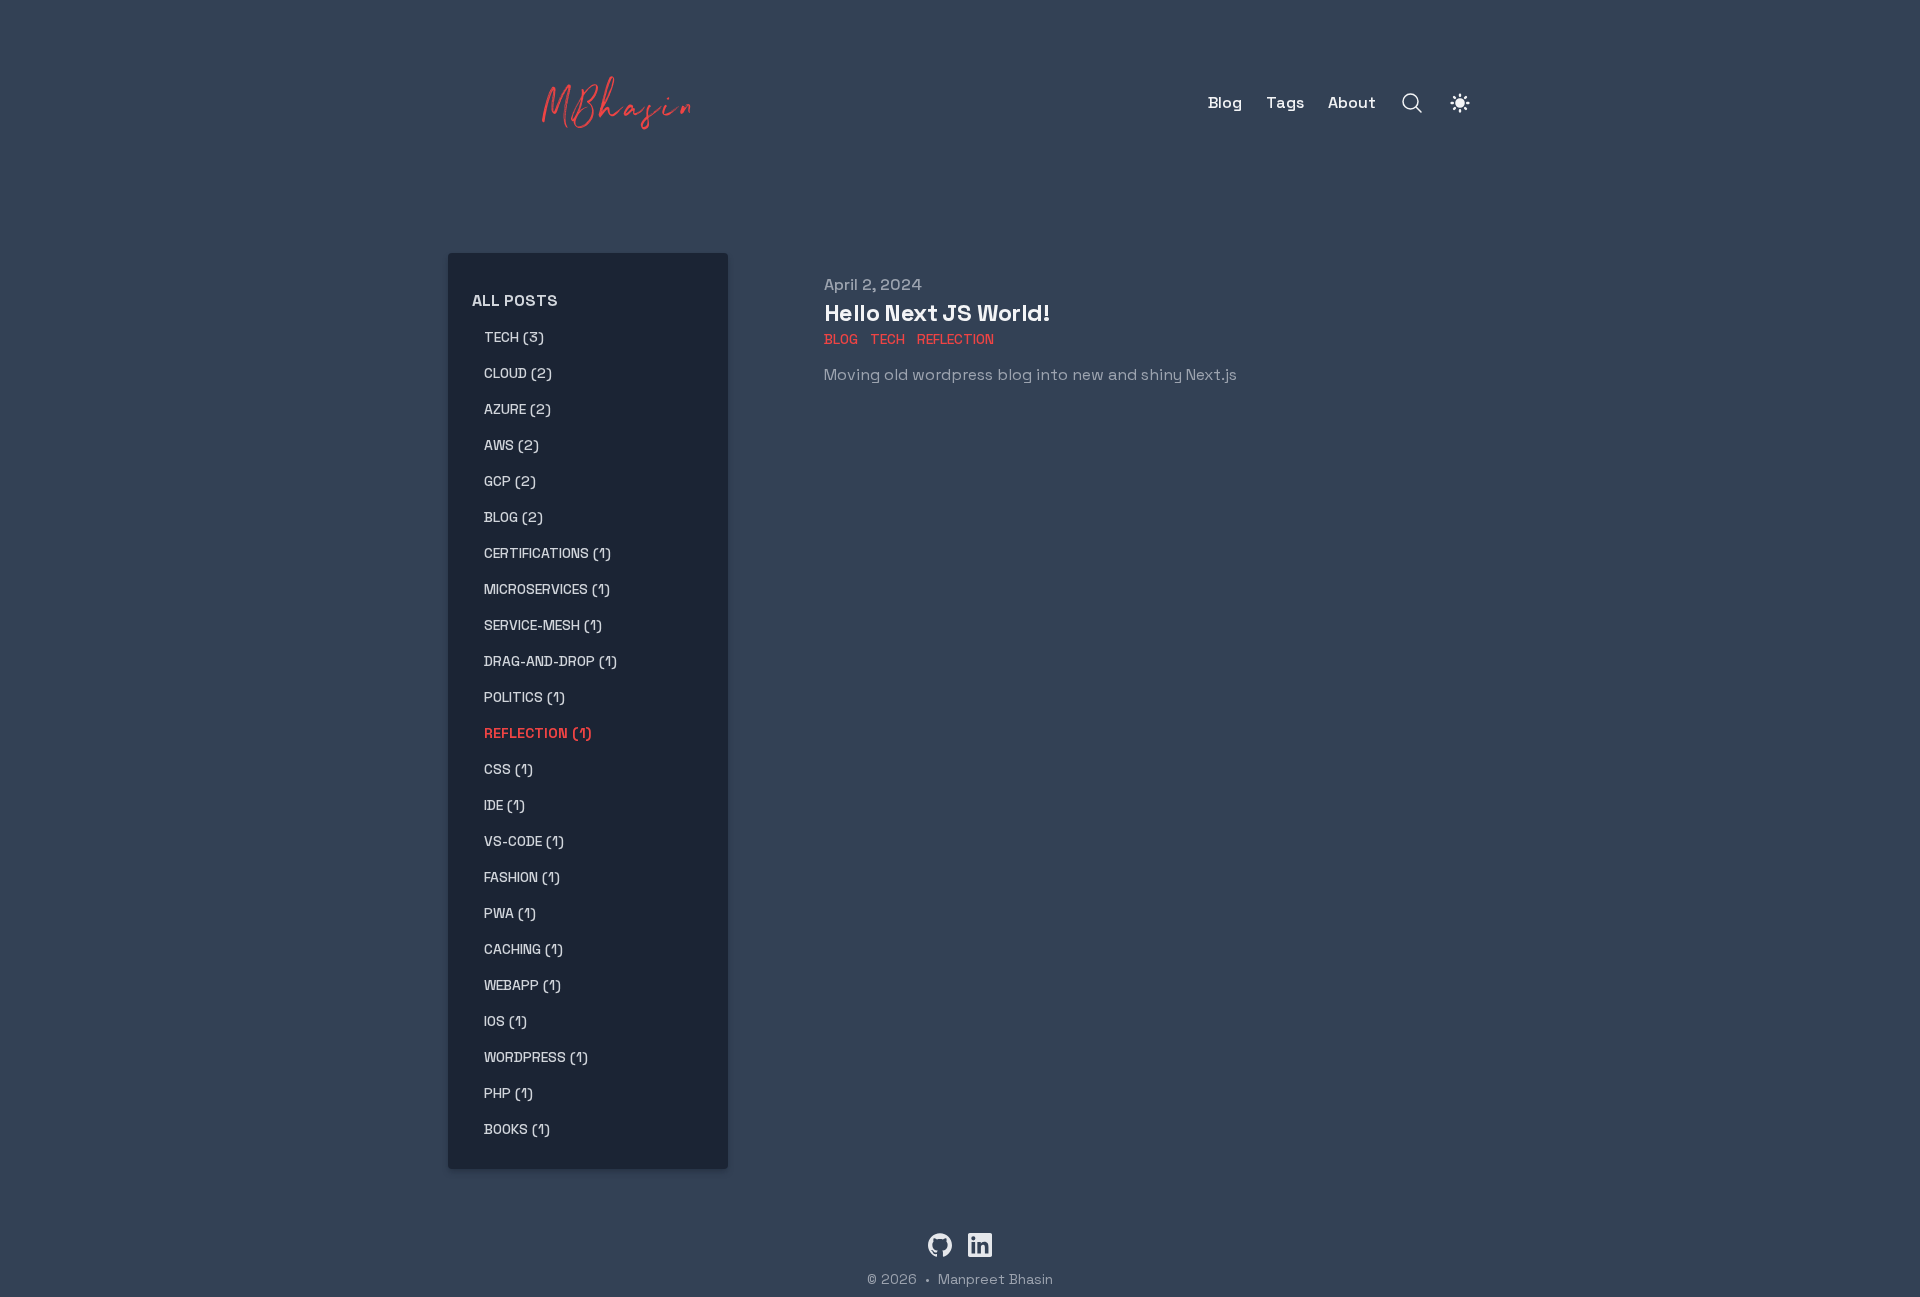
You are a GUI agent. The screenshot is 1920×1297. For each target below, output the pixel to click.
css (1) (508, 769)
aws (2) (511, 445)
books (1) (517, 1129)
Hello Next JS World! (936, 312)
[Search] (1412, 103)
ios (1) (505, 1021)
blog (841, 339)
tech (887, 339)
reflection (955, 339)
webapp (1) (522, 985)
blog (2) (513, 517)
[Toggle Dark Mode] (1460, 103)
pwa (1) (510, 913)
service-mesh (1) (543, 625)
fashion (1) (522, 877)
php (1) (508, 1093)
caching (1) (523, 949)
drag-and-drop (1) (550, 661)
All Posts (515, 300)
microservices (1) (547, 589)
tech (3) (514, 337)
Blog (1225, 103)
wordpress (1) (536, 1057)
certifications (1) (547, 553)
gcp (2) (510, 481)
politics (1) (524, 697)
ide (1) (504, 805)
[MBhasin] (579, 102)
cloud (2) (518, 373)
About (1352, 103)
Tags (1285, 103)
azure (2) (517, 409)
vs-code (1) (524, 841)
